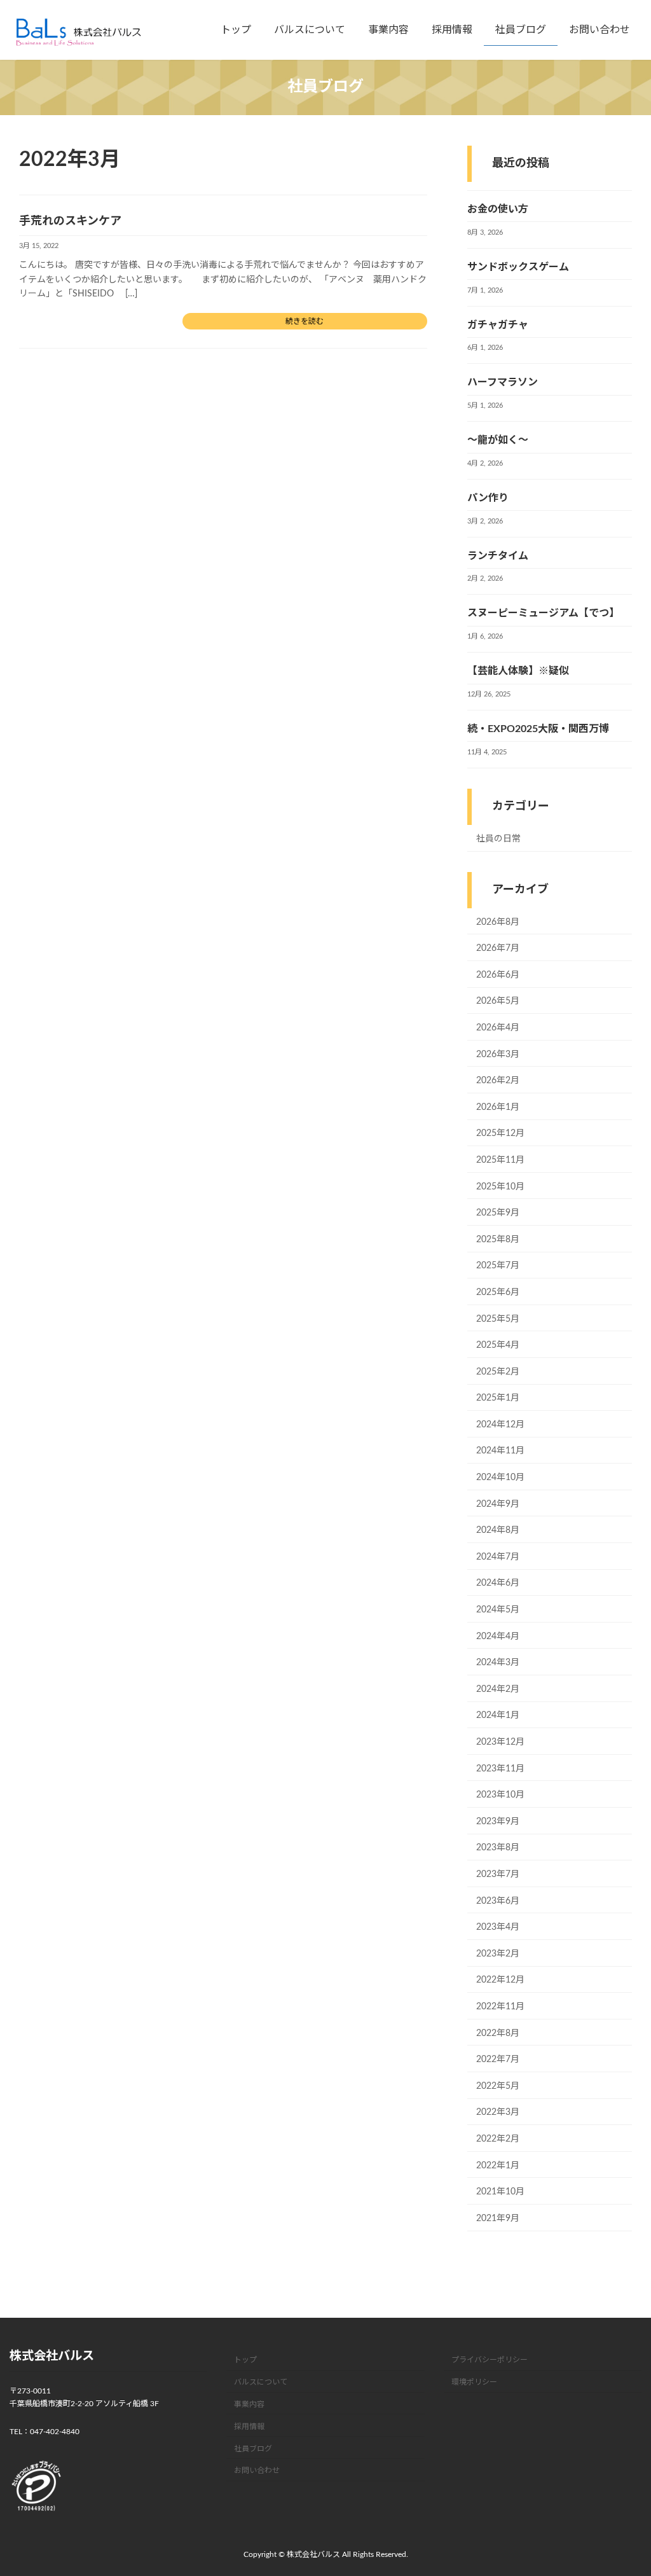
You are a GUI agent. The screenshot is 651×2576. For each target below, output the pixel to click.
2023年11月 (500, 1769)
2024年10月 (500, 1478)
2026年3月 (498, 1055)
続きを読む (305, 321)
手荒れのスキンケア (70, 221)
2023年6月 (498, 1901)
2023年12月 (500, 1742)
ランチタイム (498, 556)
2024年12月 (500, 1425)
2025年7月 (498, 1266)
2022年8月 (498, 2033)
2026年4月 (498, 1028)
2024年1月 (498, 1716)
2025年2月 (498, 1372)
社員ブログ (253, 2448)
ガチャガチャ (498, 325)
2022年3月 (498, 2113)
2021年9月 (498, 2219)
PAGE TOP (624, 2488)
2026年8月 (498, 922)
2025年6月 (498, 1292)
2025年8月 (498, 1240)
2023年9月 (498, 1822)
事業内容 (249, 2404)
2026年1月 (498, 1107)
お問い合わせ (257, 2470)
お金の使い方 (498, 209)
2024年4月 (498, 1637)
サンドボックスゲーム (518, 267)
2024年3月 (498, 1663)
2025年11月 (500, 1160)
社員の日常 (498, 839)
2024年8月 (498, 1530)
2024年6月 (498, 1584)
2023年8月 (498, 1848)
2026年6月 (498, 975)
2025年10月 (500, 1187)
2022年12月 (500, 1981)
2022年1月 (498, 2166)
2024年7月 (498, 1557)
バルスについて (261, 2382)
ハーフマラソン (503, 383)
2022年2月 (498, 2139)
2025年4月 (498, 1345)
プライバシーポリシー (490, 2360)
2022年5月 (498, 2086)
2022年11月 (500, 2007)
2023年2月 (498, 1954)
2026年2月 (498, 1081)
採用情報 (249, 2426)
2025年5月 (498, 1319)
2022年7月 (498, 2060)
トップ (245, 2360)
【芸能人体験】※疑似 (518, 671)
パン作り (488, 498)
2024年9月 (498, 1504)
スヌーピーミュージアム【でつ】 (543, 614)
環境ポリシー (474, 2382)
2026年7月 (498, 948)
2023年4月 (498, 1927)
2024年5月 (498, 1610)
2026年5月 (498, 1002)
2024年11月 (500, 1451)
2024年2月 (498, 1689)
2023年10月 (500, 1795)
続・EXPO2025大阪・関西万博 (538, 729)
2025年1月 (498, 1398)
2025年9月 (498, 1213)
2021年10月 (500, 2192)
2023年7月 (498, 1874)
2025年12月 (500, 1134)
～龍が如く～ (498, 440)
